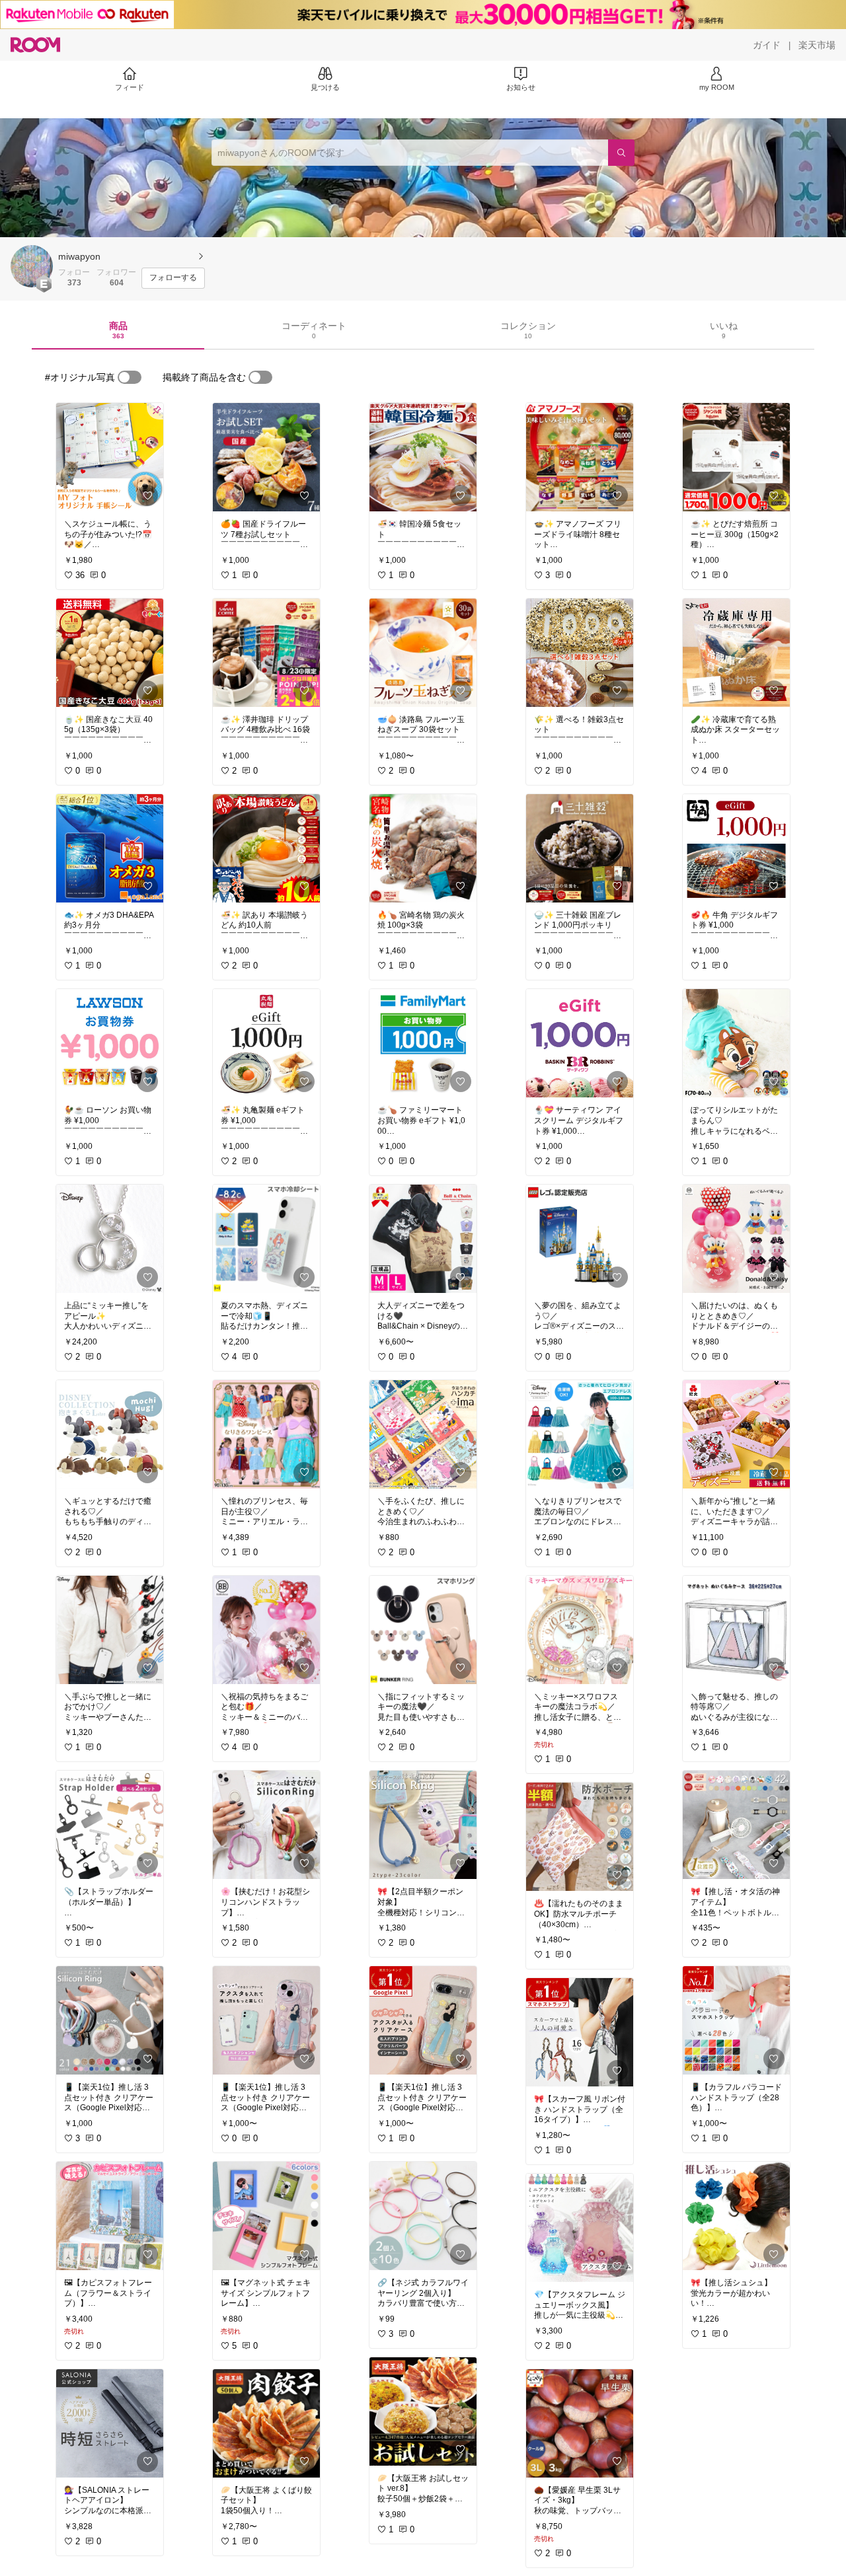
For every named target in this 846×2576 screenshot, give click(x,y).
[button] (32, 266)
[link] (110, 457)
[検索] (621, 153)
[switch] (130, 377)
